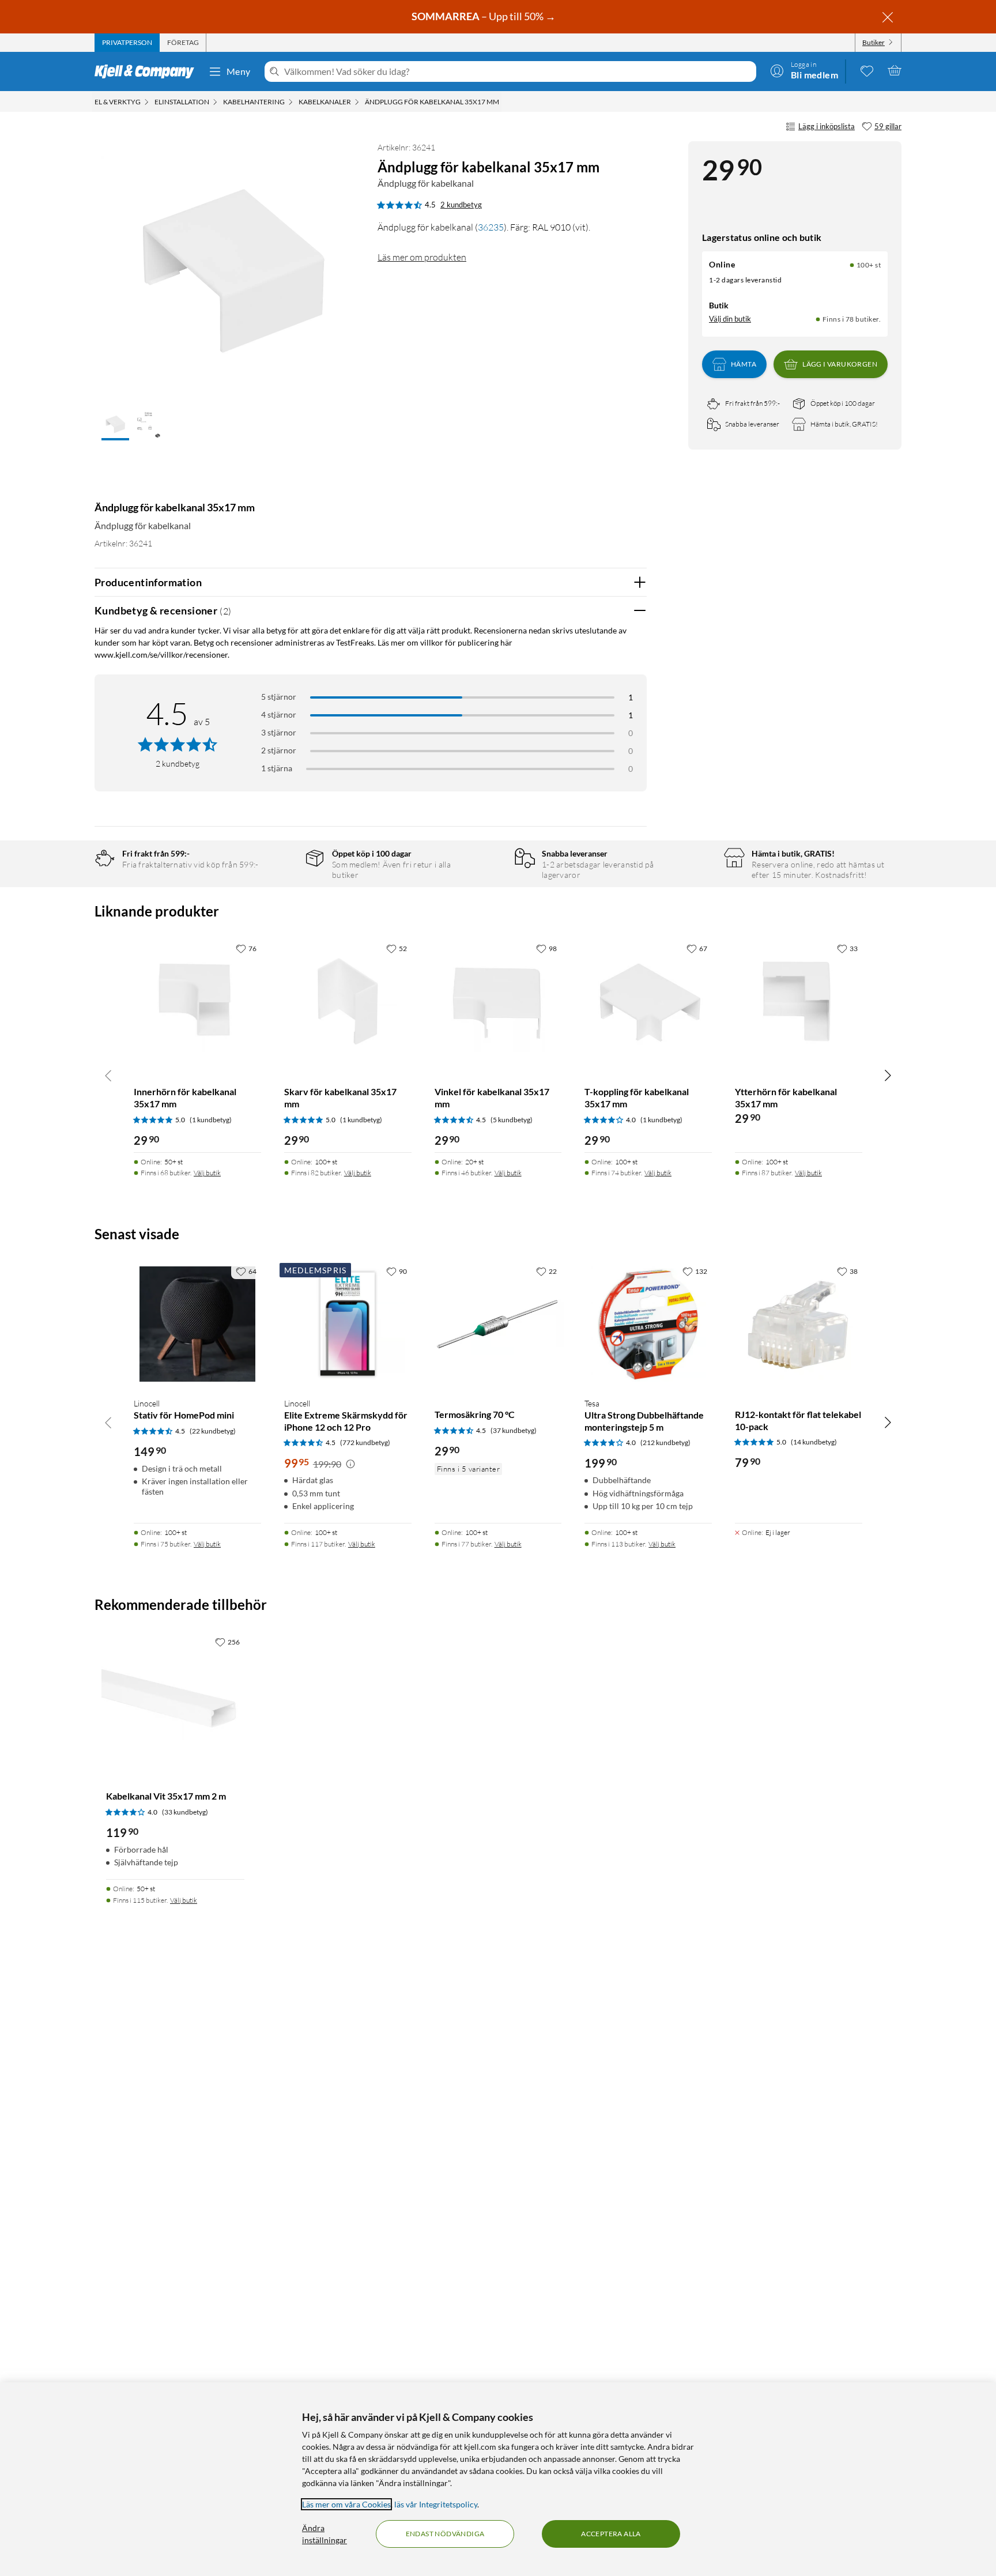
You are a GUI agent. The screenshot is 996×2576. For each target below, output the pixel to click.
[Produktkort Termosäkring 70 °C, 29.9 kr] (498, 1324)
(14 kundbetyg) (814, 1442)
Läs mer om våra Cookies (346, 2504)
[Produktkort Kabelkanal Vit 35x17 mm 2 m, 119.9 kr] (175, 1700)
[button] (115, 425)
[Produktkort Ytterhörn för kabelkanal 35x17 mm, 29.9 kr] (799, 1002)
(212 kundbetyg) (665, 1442)
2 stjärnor (279, 750)
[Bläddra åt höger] (888, 1075)
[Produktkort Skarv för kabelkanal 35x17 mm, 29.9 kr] (348, 1002)
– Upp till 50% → (484, 16)
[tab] (127, 43)
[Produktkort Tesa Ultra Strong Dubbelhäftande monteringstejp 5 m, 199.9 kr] (648, 1324)
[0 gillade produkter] (867, 70)
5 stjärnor (279, 697)
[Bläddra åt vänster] (108, 1075)
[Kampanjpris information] (350, 1464)
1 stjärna (277, 768)
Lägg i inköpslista (827, 126)
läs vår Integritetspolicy (436, 2504)
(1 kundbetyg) (211, 1120)
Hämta (744, 364)
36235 (491, 227)
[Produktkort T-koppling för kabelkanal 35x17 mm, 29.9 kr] (648, 1002)
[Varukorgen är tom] (895, 70)
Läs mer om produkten (422, 257)
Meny (239, 71)
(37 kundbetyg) (514, 1430)
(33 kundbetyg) (185, 1812)
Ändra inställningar (325, 2534)
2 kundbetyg (461, 205)
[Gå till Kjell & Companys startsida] (148, 71)
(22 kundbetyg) (213, 1431)
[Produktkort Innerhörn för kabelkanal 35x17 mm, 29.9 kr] (197, 1002)
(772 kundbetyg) (365, 1442)
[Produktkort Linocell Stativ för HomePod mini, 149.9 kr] (197, 1324)
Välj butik (207, 1173)
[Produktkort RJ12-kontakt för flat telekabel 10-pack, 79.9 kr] (799, 1324)
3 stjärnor (279, 732)
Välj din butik (730, 319)
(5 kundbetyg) (512, 1120)
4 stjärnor (279, 714)
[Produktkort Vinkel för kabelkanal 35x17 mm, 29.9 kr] (498, 1002)
